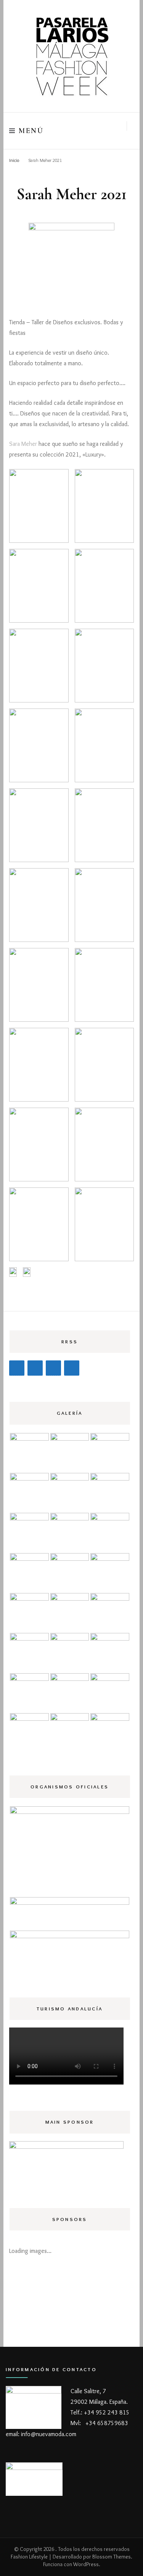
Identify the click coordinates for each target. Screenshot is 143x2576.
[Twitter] (53, 1368)
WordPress (86, 2564)
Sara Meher (23, 444)
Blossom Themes (112, 2557)
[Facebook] (17, 1368)
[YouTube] (72, 1368)
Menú (31, 131)
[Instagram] (35, 1368)
